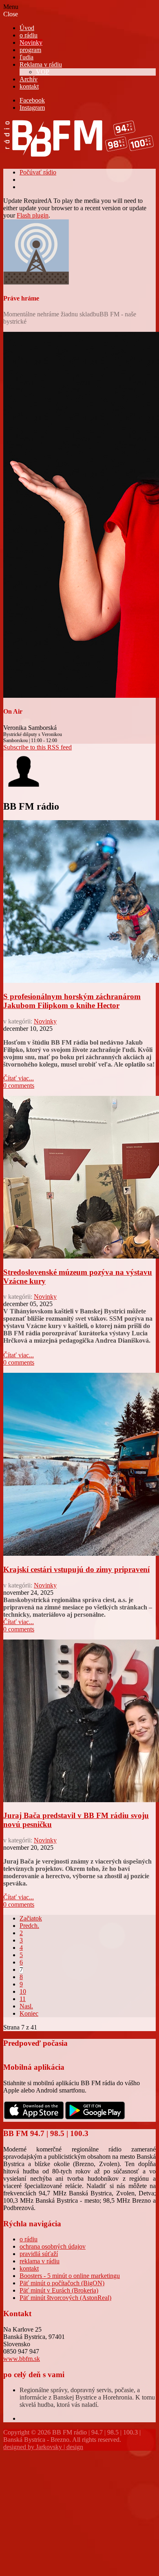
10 (23, 1991)
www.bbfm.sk (22, 2359)
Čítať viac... (19, 1078)
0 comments (19, 1085)
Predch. (29, 1926)
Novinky (45, 1021)
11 (23, 1999)
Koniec (29, 2013)
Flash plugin (33, 215)
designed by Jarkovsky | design (43, 2447)
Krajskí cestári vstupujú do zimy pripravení (76, 1569)
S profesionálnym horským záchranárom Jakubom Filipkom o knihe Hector (72, 1001)
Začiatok (31, 1918)
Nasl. (26, 2006)
